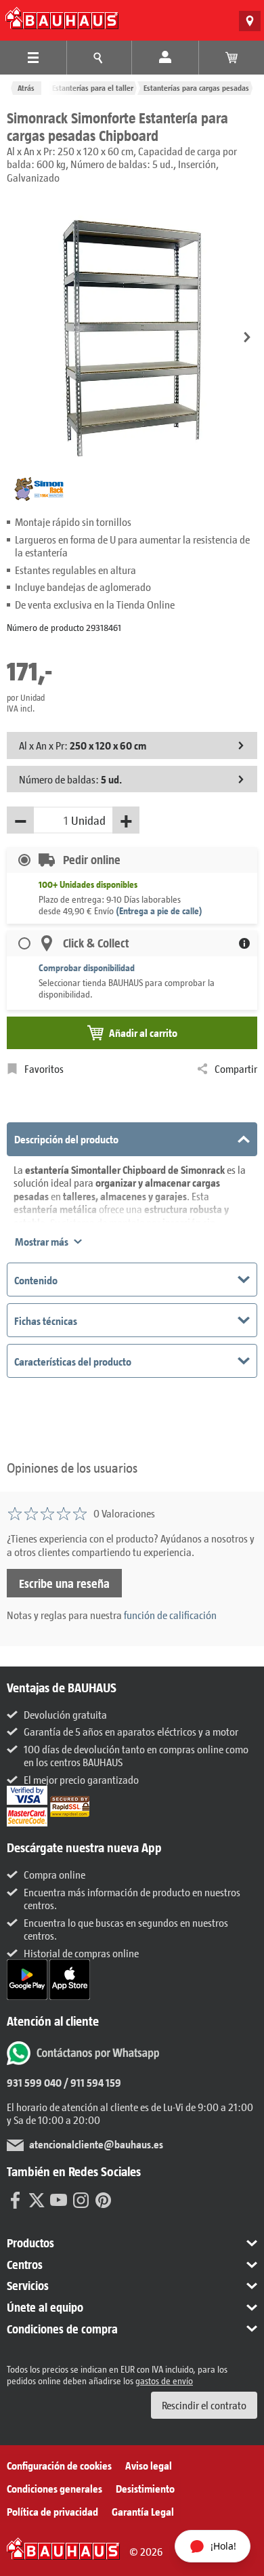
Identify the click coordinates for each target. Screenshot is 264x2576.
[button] (247, 339)
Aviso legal (149, 2465)
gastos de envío (164, 2380)
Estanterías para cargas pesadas (196, 88)
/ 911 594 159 (91, 2082)
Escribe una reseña (64, 1583)
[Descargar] (28, 1978)
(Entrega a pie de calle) (159, 911)
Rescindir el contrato (204, 2405)
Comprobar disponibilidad (87, 967)
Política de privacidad (52, 2511)
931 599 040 (34, 2082)
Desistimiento (145, 2488)
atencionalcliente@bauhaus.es (96, 2144)
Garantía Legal (143, 2511)
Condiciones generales (54, 2488)
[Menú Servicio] (100, 58)
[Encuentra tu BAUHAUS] (250, 21)
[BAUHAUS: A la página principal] (62, 18)
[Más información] (244, 943)
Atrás (26, 88)
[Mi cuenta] (165, 58)
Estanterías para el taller (93, 88)
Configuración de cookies (59, 2465)
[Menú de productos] (33, 58)
